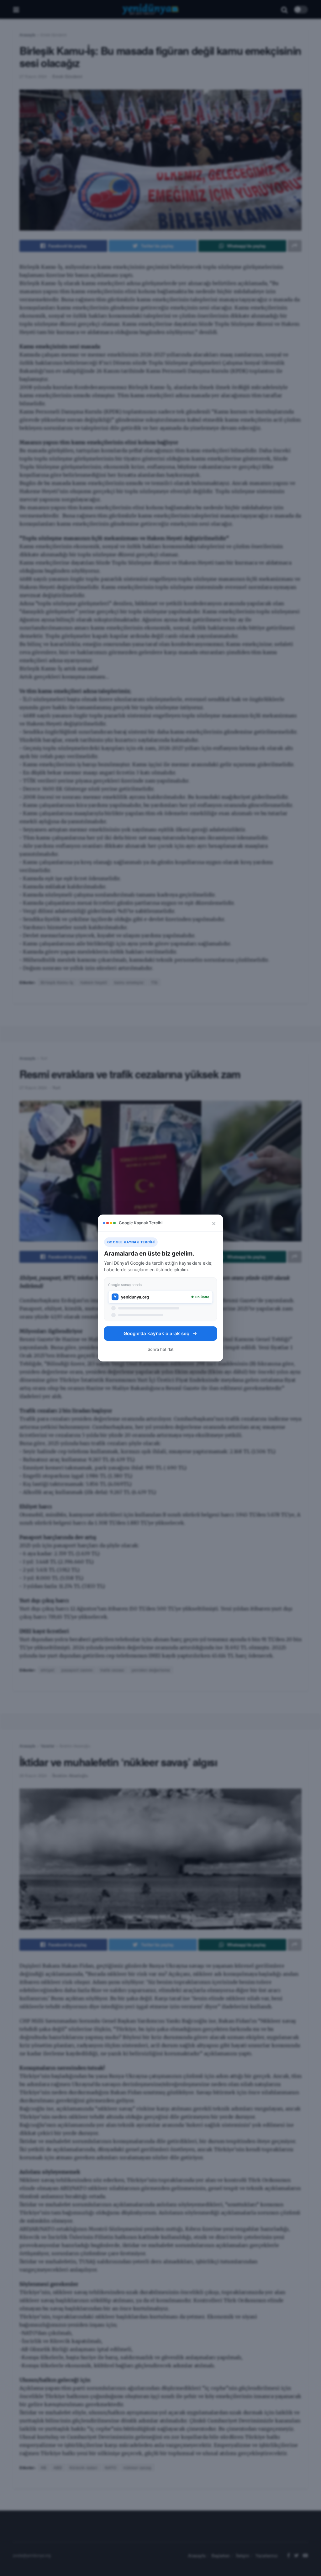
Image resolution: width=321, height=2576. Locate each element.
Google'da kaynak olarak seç (156, 1333)
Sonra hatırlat (161, 1349)
